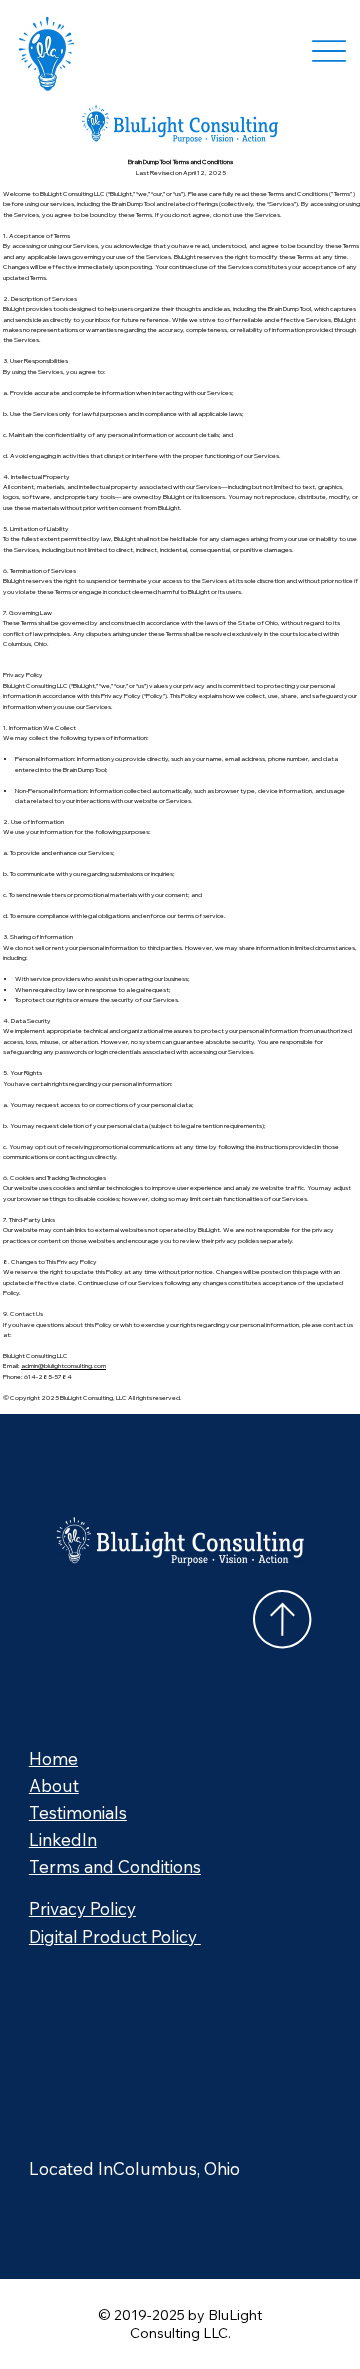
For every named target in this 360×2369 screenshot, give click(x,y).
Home (53, 1758)
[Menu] (328, 50)
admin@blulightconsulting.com (63, 1365)
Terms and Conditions (115, 1866)
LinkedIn (63, 1839)
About (54, 1785)
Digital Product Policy (115, 1936)
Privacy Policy (82, 1908)
